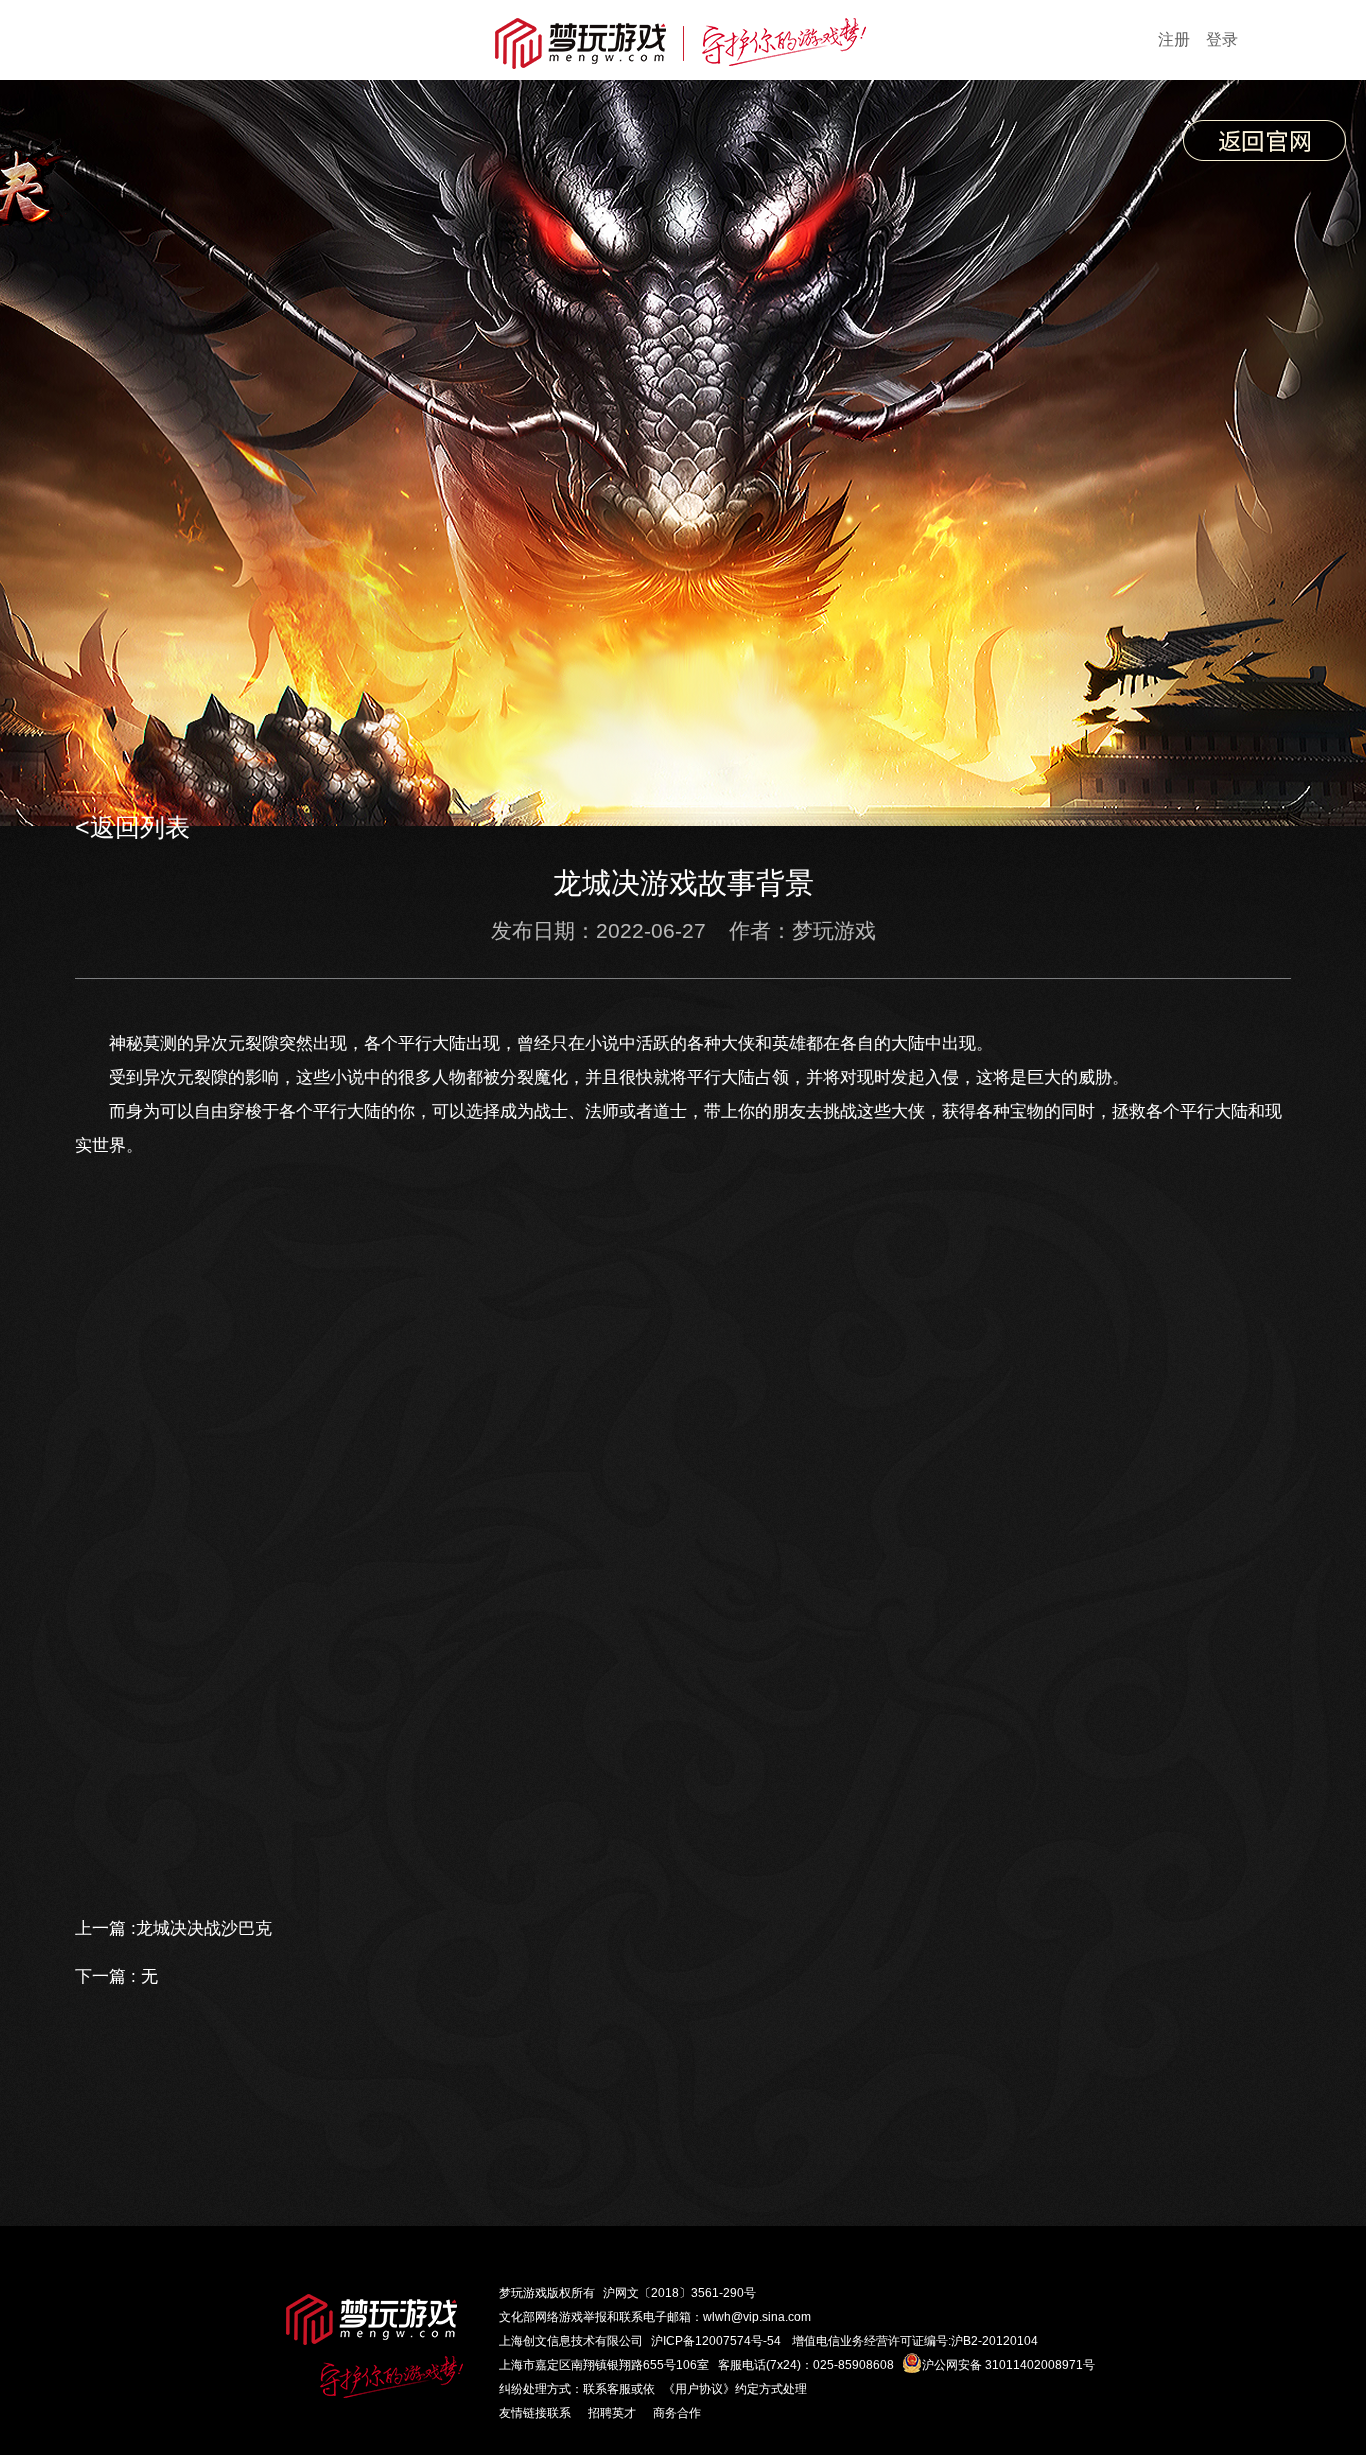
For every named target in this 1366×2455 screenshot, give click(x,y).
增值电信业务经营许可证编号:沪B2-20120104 (915, 2341)
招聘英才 (612, 2413)
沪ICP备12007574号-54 (716, 2341)
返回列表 (140, 827)
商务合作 (677, 2413)
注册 (1174, 39)
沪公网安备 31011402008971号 (1008, 2365)
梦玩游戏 (523, 2293)
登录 (1222, 39)
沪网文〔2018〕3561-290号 (679, 2293)
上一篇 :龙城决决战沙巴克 (173, 1928)
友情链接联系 (535, 2413)
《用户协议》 (699, 2389)
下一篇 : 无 (116, 1976)
